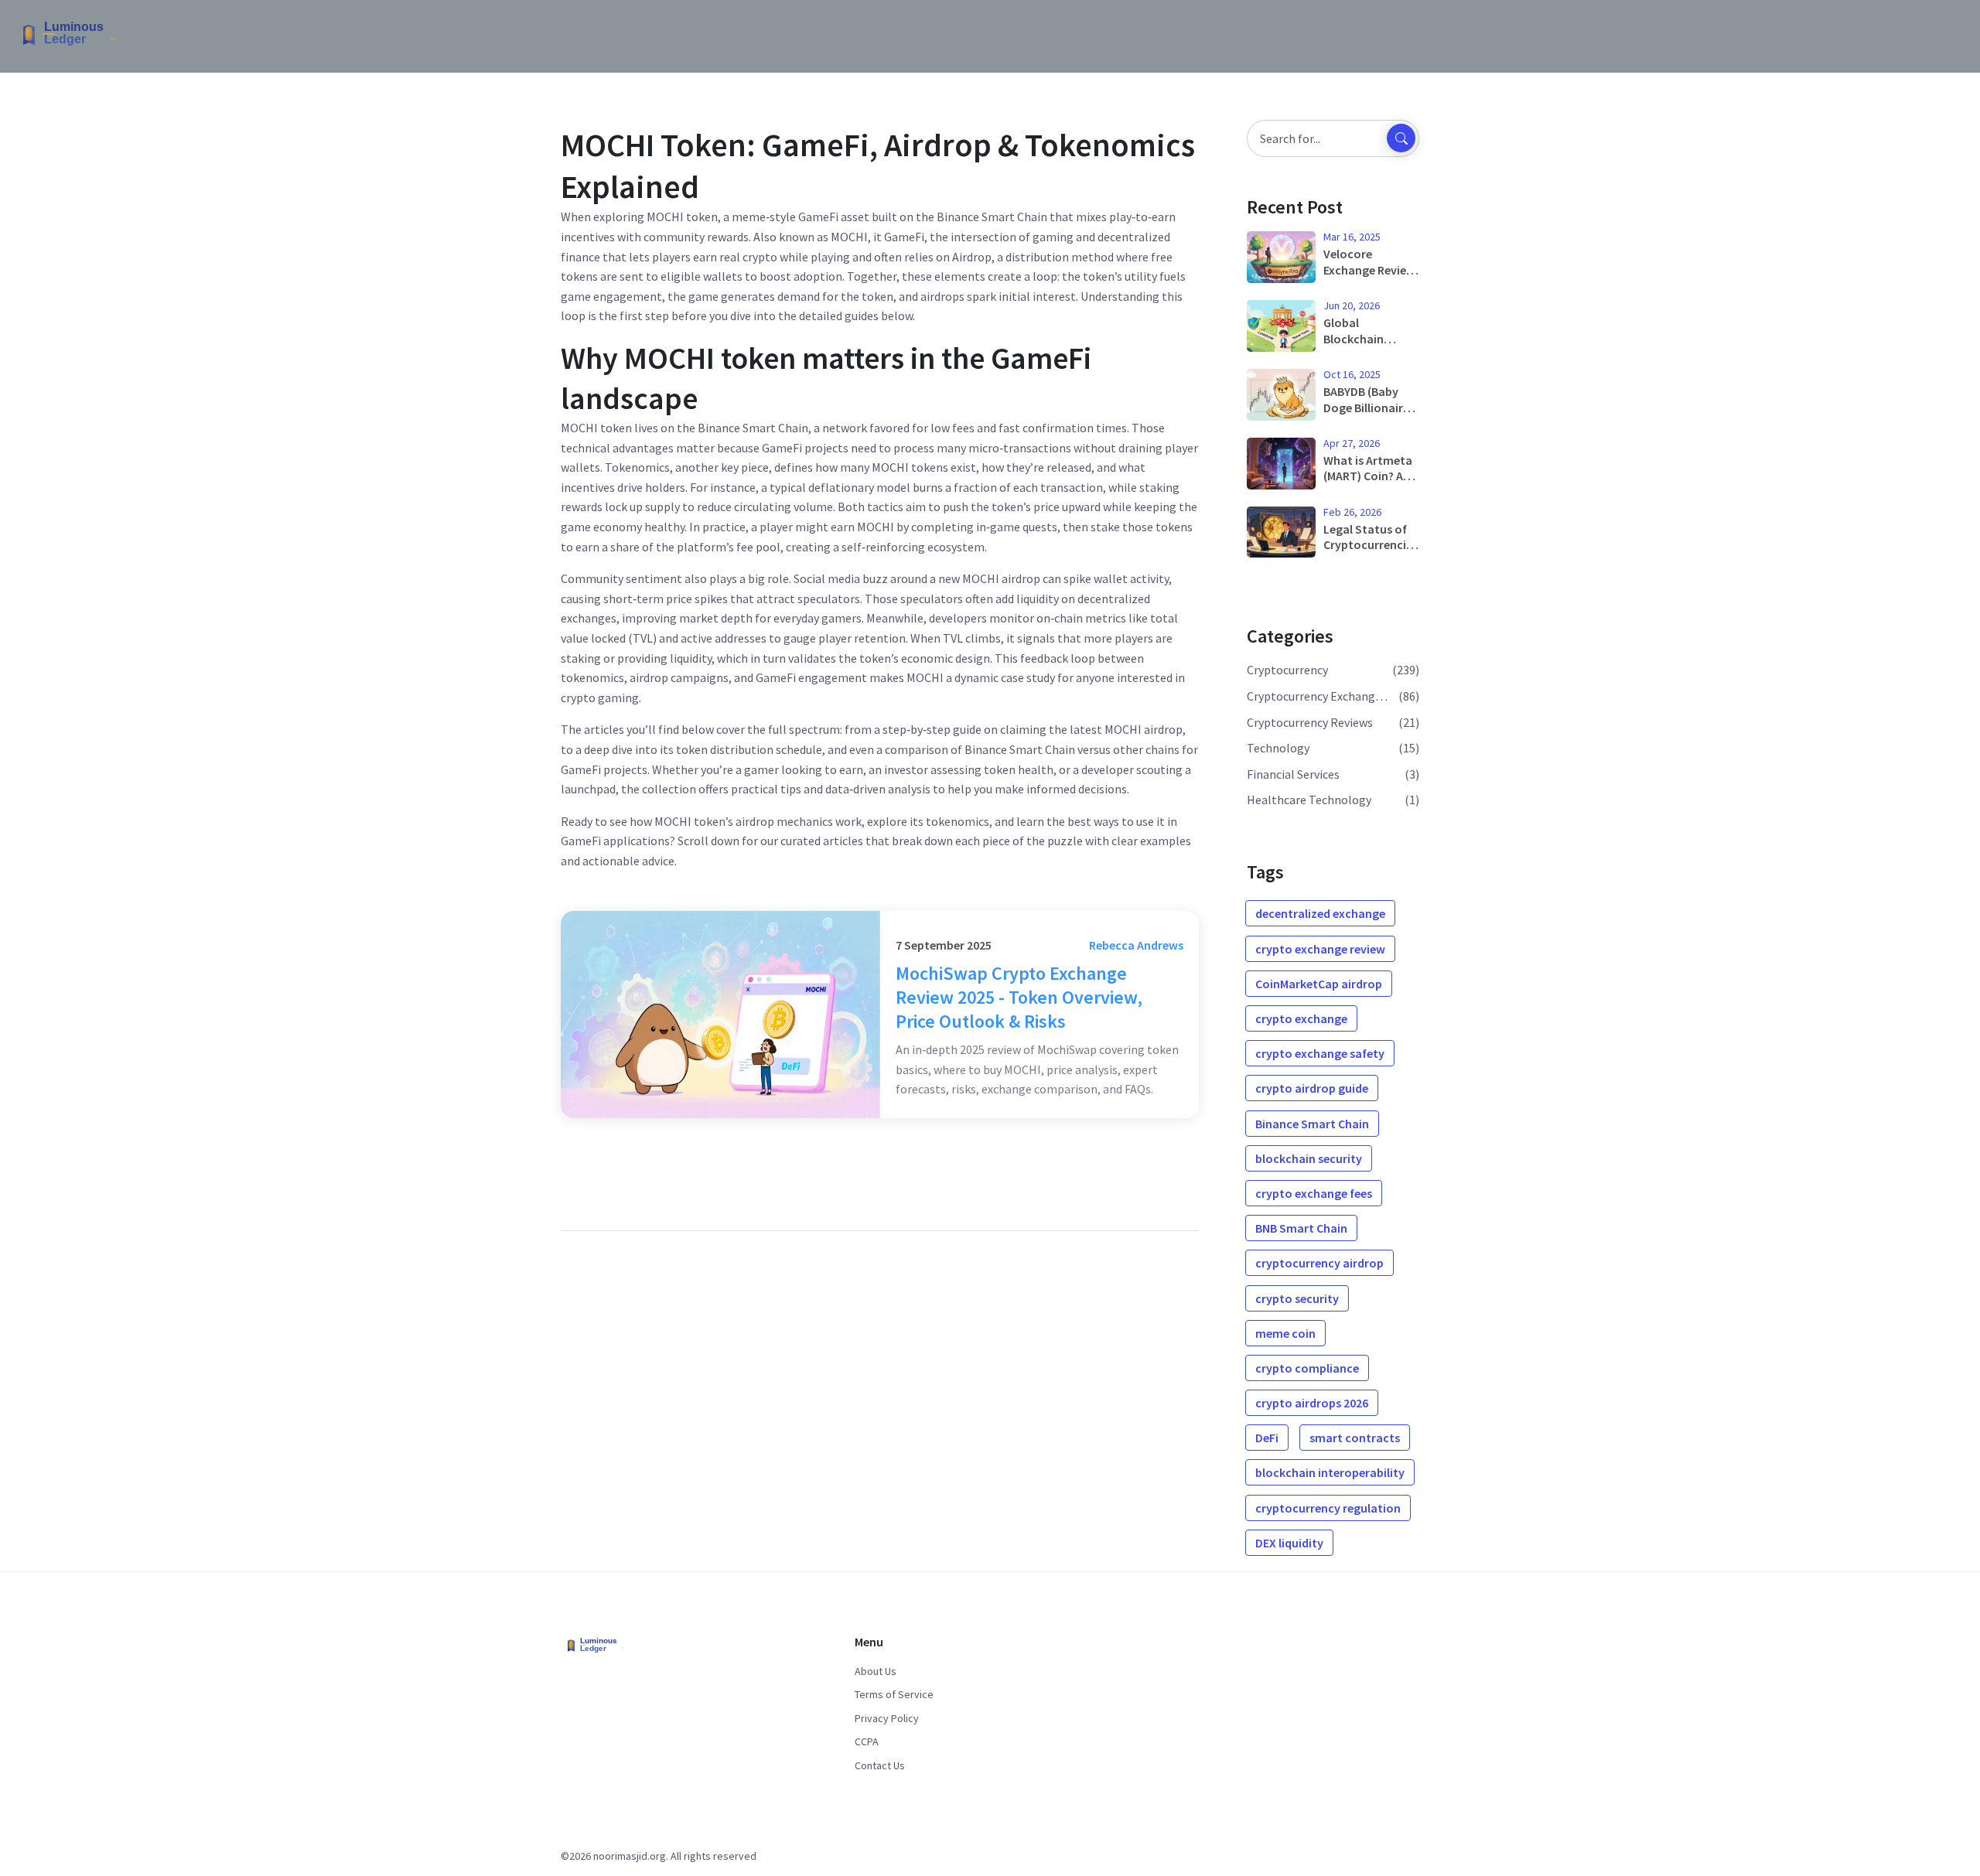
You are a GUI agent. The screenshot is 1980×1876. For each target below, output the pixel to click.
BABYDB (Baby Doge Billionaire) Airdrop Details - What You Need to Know (1368, 400)
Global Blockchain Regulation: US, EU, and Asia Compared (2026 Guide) (1367, 331)
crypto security (1297, 1298)
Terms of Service (894, 1694)
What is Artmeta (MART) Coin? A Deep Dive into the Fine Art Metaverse (1368, 469)
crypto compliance (1307, 1368)
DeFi (1267, 1438)
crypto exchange (1301, 1018)
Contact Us (880, 1765)
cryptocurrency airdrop (1319, 1263)
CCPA (867, 1741)
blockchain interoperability (1330, 1472)
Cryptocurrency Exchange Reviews (1319, 696)
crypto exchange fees (1314, 1193)
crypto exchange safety (1320, 1053)
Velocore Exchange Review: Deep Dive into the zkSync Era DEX (1371, 262)
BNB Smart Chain (1301, 1228)
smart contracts (1355, 1438)
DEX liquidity (1289, 1543)
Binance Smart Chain (1312, 1124)
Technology (1278, 748)
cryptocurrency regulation (1328, 1508)
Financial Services (1293, 774)
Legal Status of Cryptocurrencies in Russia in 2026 (1371, 537)
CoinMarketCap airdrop (1319, 984)
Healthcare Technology (1309, 800)
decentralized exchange (1320, 913)
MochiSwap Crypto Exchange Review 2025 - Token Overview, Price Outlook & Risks (1019, 997)
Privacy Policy (887, 1718)
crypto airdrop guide (1312, 1088)
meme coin (1285, 1333)
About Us (876, 1671)
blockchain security (1309, 1158)
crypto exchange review (1320, 949)
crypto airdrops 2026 (1312, 1403)
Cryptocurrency (1287, 670)
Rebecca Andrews (1136, 945)
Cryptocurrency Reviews (1310, 722)
